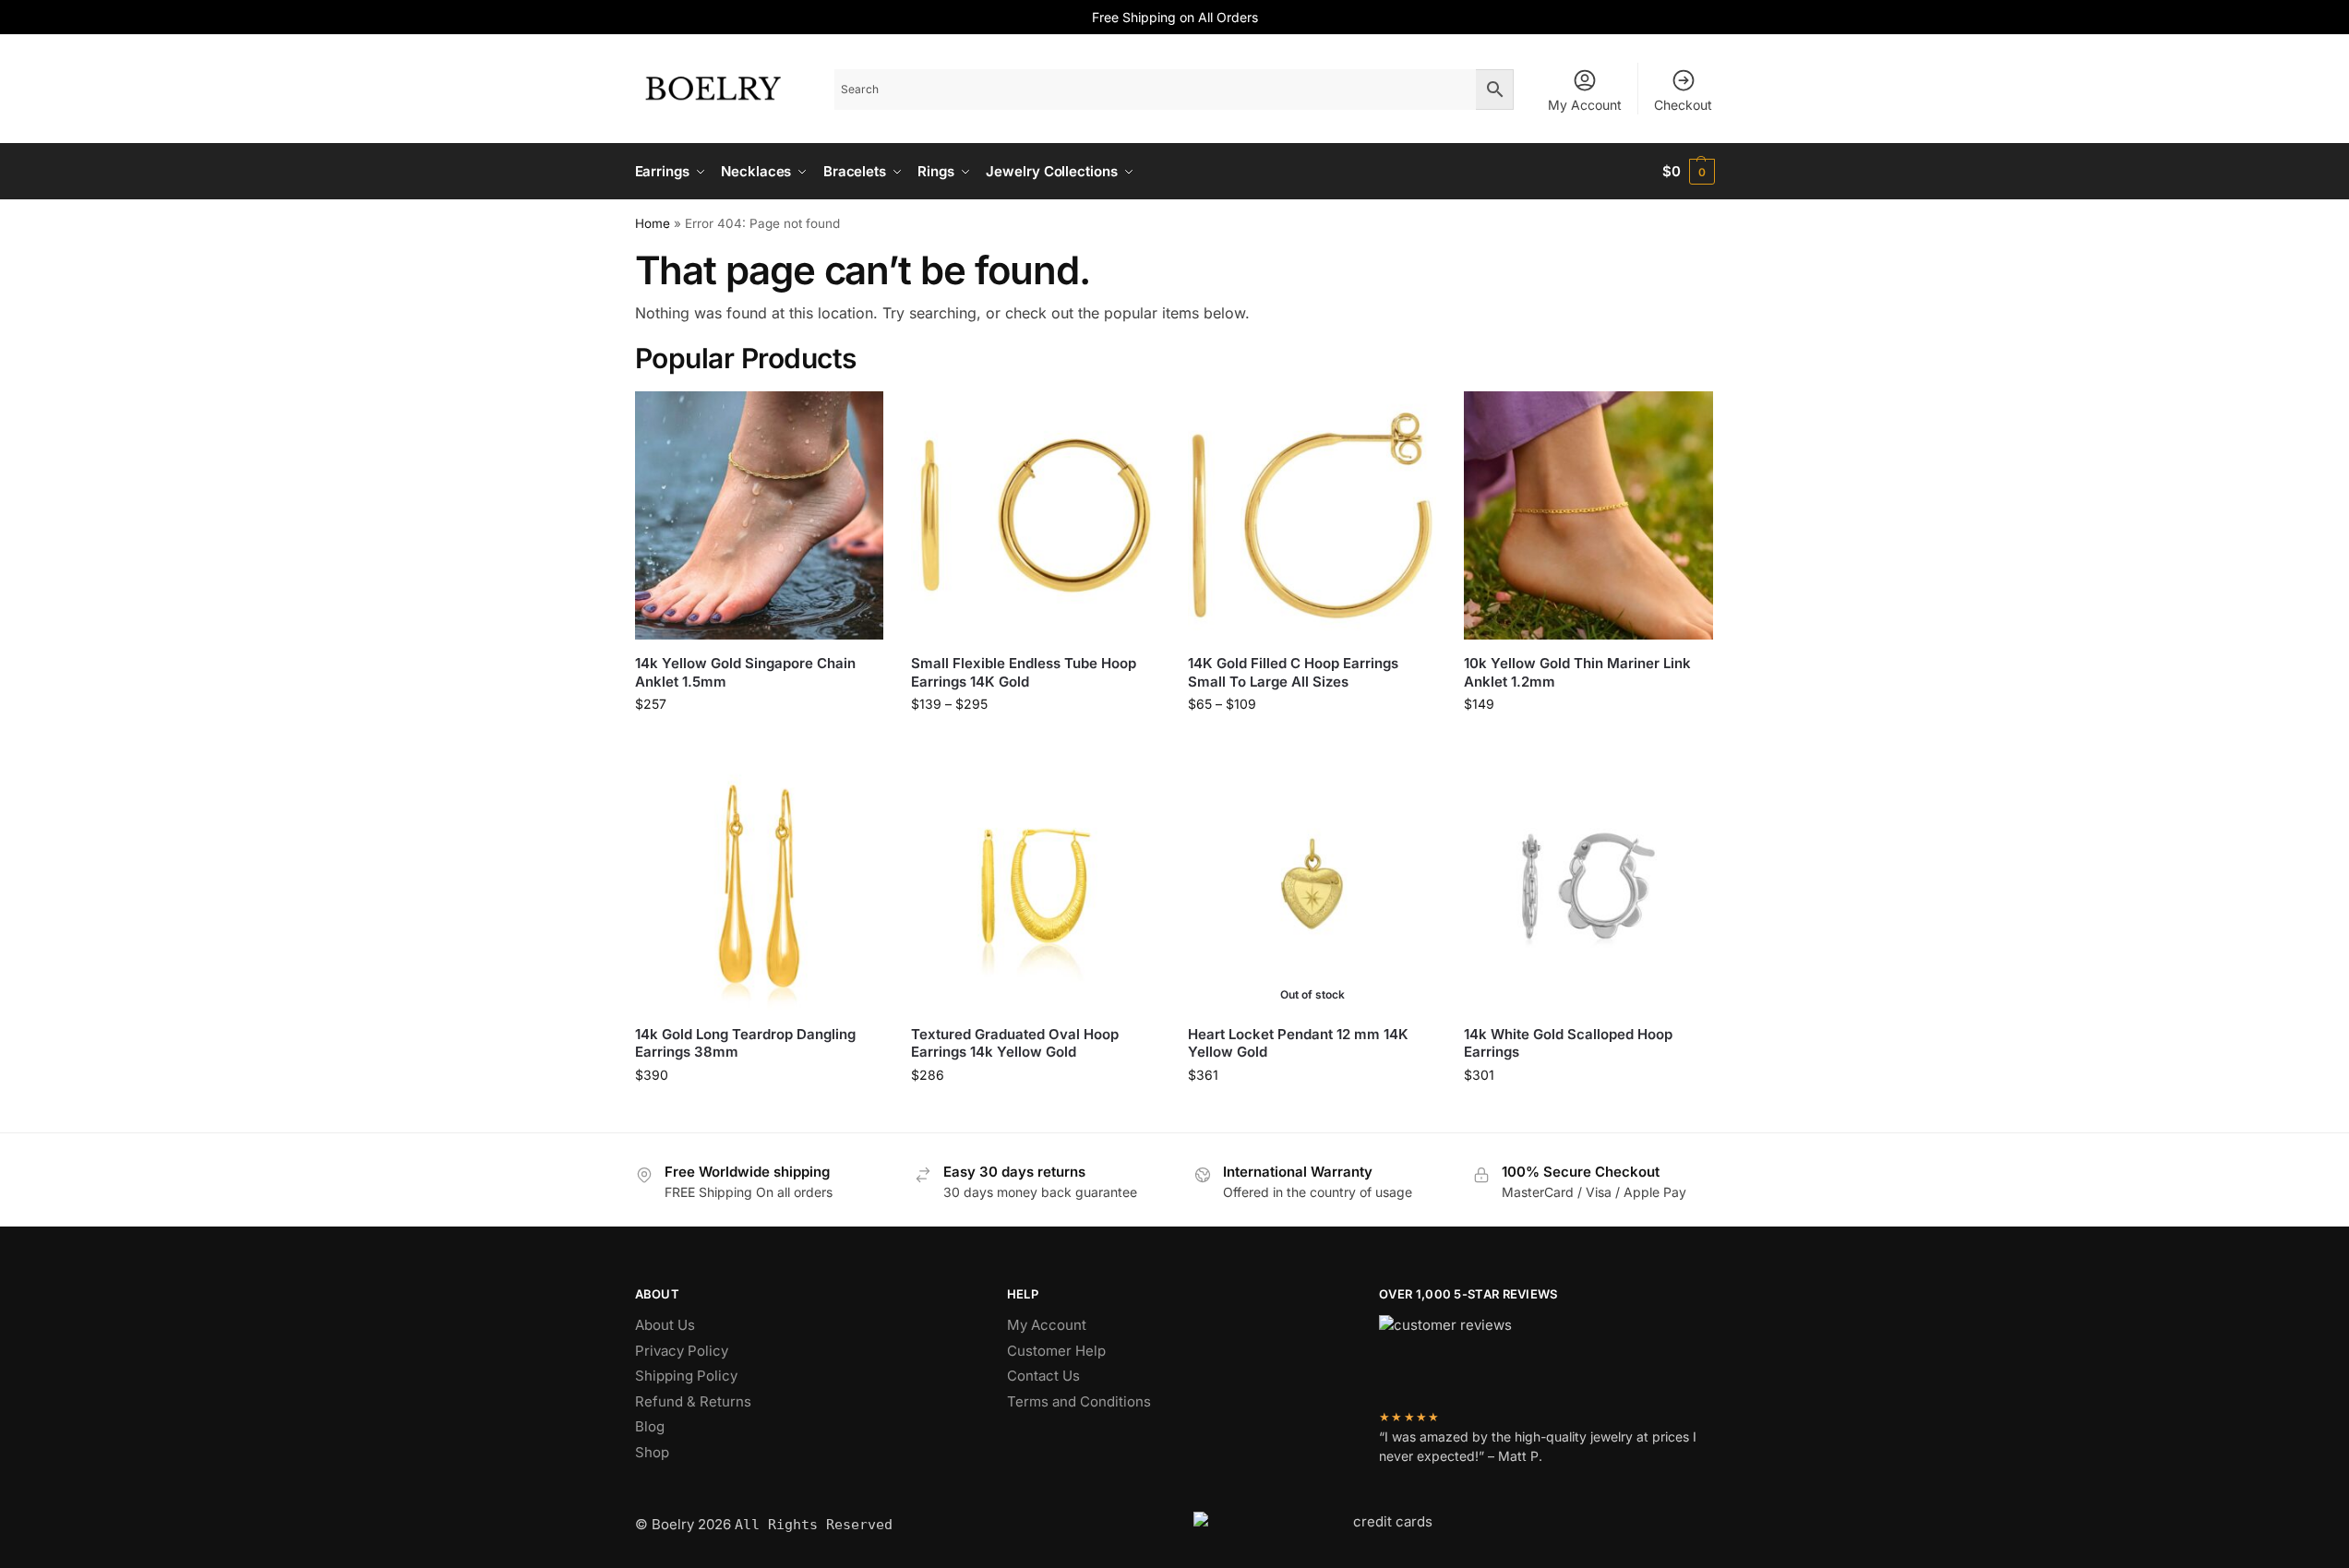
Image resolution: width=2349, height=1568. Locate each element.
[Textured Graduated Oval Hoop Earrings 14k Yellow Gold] (1036, 886)
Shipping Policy (686, 1376)
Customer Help (1056, 1351)
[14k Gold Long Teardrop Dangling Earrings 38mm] (760, 886)
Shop (652, 1452)
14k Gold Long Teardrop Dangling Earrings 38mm (745, 1043)
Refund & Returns (693, 1401)
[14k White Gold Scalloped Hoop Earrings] (1588, 886)
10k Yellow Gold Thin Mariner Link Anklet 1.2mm (1577, 672)
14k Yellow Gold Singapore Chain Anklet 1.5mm (745, 672)
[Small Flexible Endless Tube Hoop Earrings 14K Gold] (1036, 516)
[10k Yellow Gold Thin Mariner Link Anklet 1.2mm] (1588, 516)
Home (653, 223)
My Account (1585, 105)
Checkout (1683, 105)
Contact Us (1043, 1376)
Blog (650, 1426)
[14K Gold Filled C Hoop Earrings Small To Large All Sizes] (1312, 516)
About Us (665, 1325)
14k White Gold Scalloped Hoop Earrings (1568, 1043)
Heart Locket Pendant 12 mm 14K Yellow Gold (1298, 1043)
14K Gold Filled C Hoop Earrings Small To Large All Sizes (1293, 672)
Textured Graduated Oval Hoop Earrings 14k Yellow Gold (1015, 1043)
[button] (1689, 172)
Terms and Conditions (1079, 1401)
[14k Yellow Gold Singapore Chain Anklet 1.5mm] (760, 516)
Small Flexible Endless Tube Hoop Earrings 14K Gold (1024, 672)
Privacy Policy (682, 1351)
